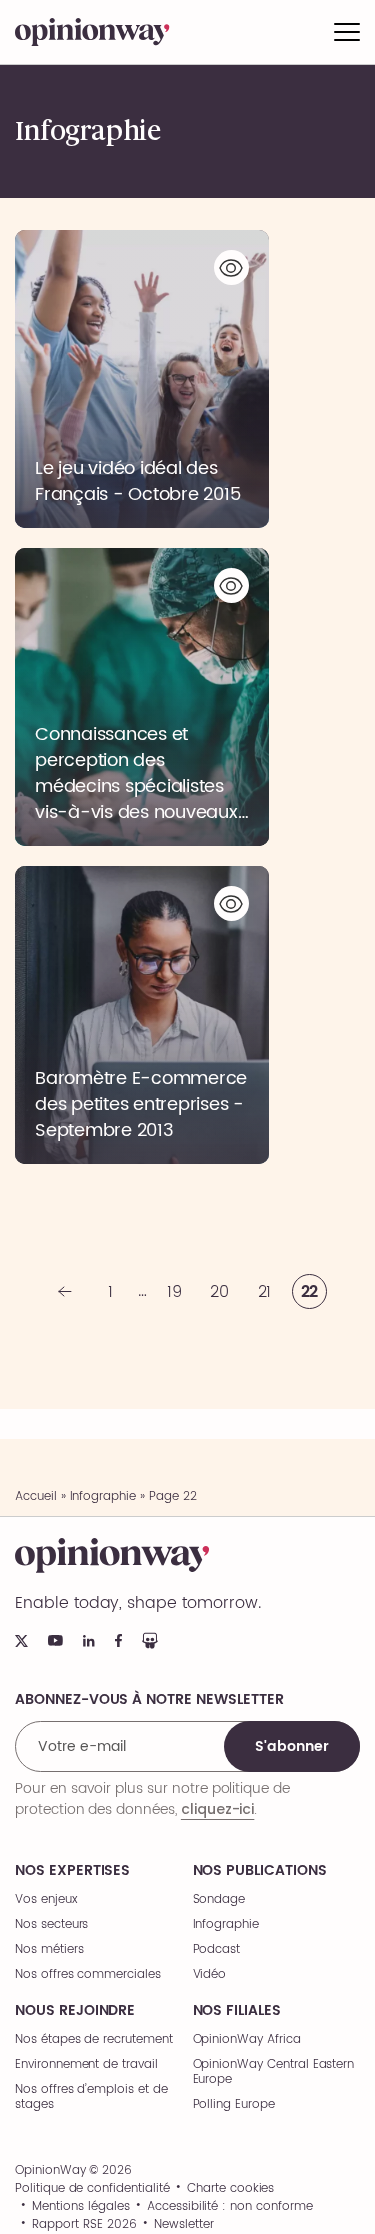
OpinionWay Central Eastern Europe (274, 2072)
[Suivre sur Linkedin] (89, 1641)
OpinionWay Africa (247, 2039)
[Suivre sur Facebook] (118, 1640)
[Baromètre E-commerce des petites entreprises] (142, 1015)
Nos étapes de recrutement (94, 2039)
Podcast (217, 1949)
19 (174, 1292)
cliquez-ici (217, 1809)
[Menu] (347, 32)
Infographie (103, 1496)
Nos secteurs (51, 1924)
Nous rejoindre (75, 2011)
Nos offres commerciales (88, 1974)
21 (265, 1292)
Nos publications (260, 1871)
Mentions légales (80, 2207)
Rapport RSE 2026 (84, 2225)
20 (219, 1292)
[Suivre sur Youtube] (55, 1640)
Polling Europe (234, 2104)
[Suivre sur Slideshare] (150, 1640)
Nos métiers (49, 1949)
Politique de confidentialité (92, 2189)
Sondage (219, 1899)
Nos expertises (72, 1871)
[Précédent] (65, 1291)
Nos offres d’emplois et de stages (91, 2097)
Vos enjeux (46, 1899)
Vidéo (210, 1974)
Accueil (36, 1496)
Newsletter (184, 2225)
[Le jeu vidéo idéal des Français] (142, 379)
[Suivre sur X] (21, 1641)
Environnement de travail (86, 2064)
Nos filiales (237, 2011)
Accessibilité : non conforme (230, 2207)
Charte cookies (230, 2189)
